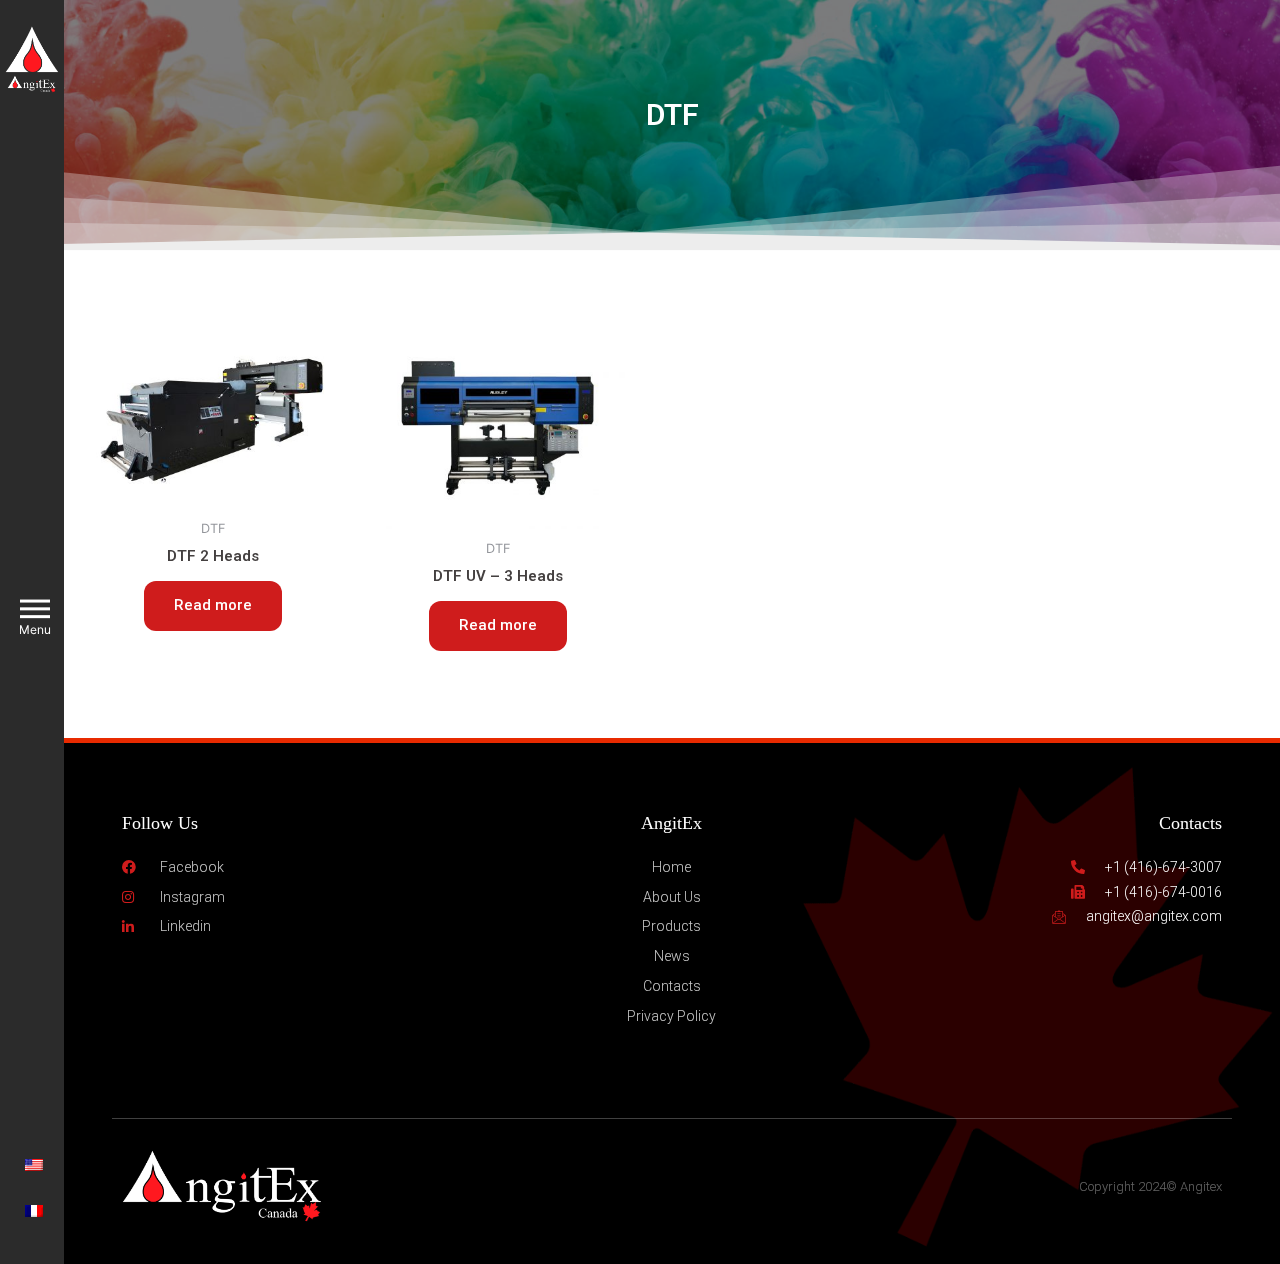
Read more (213, 605)
